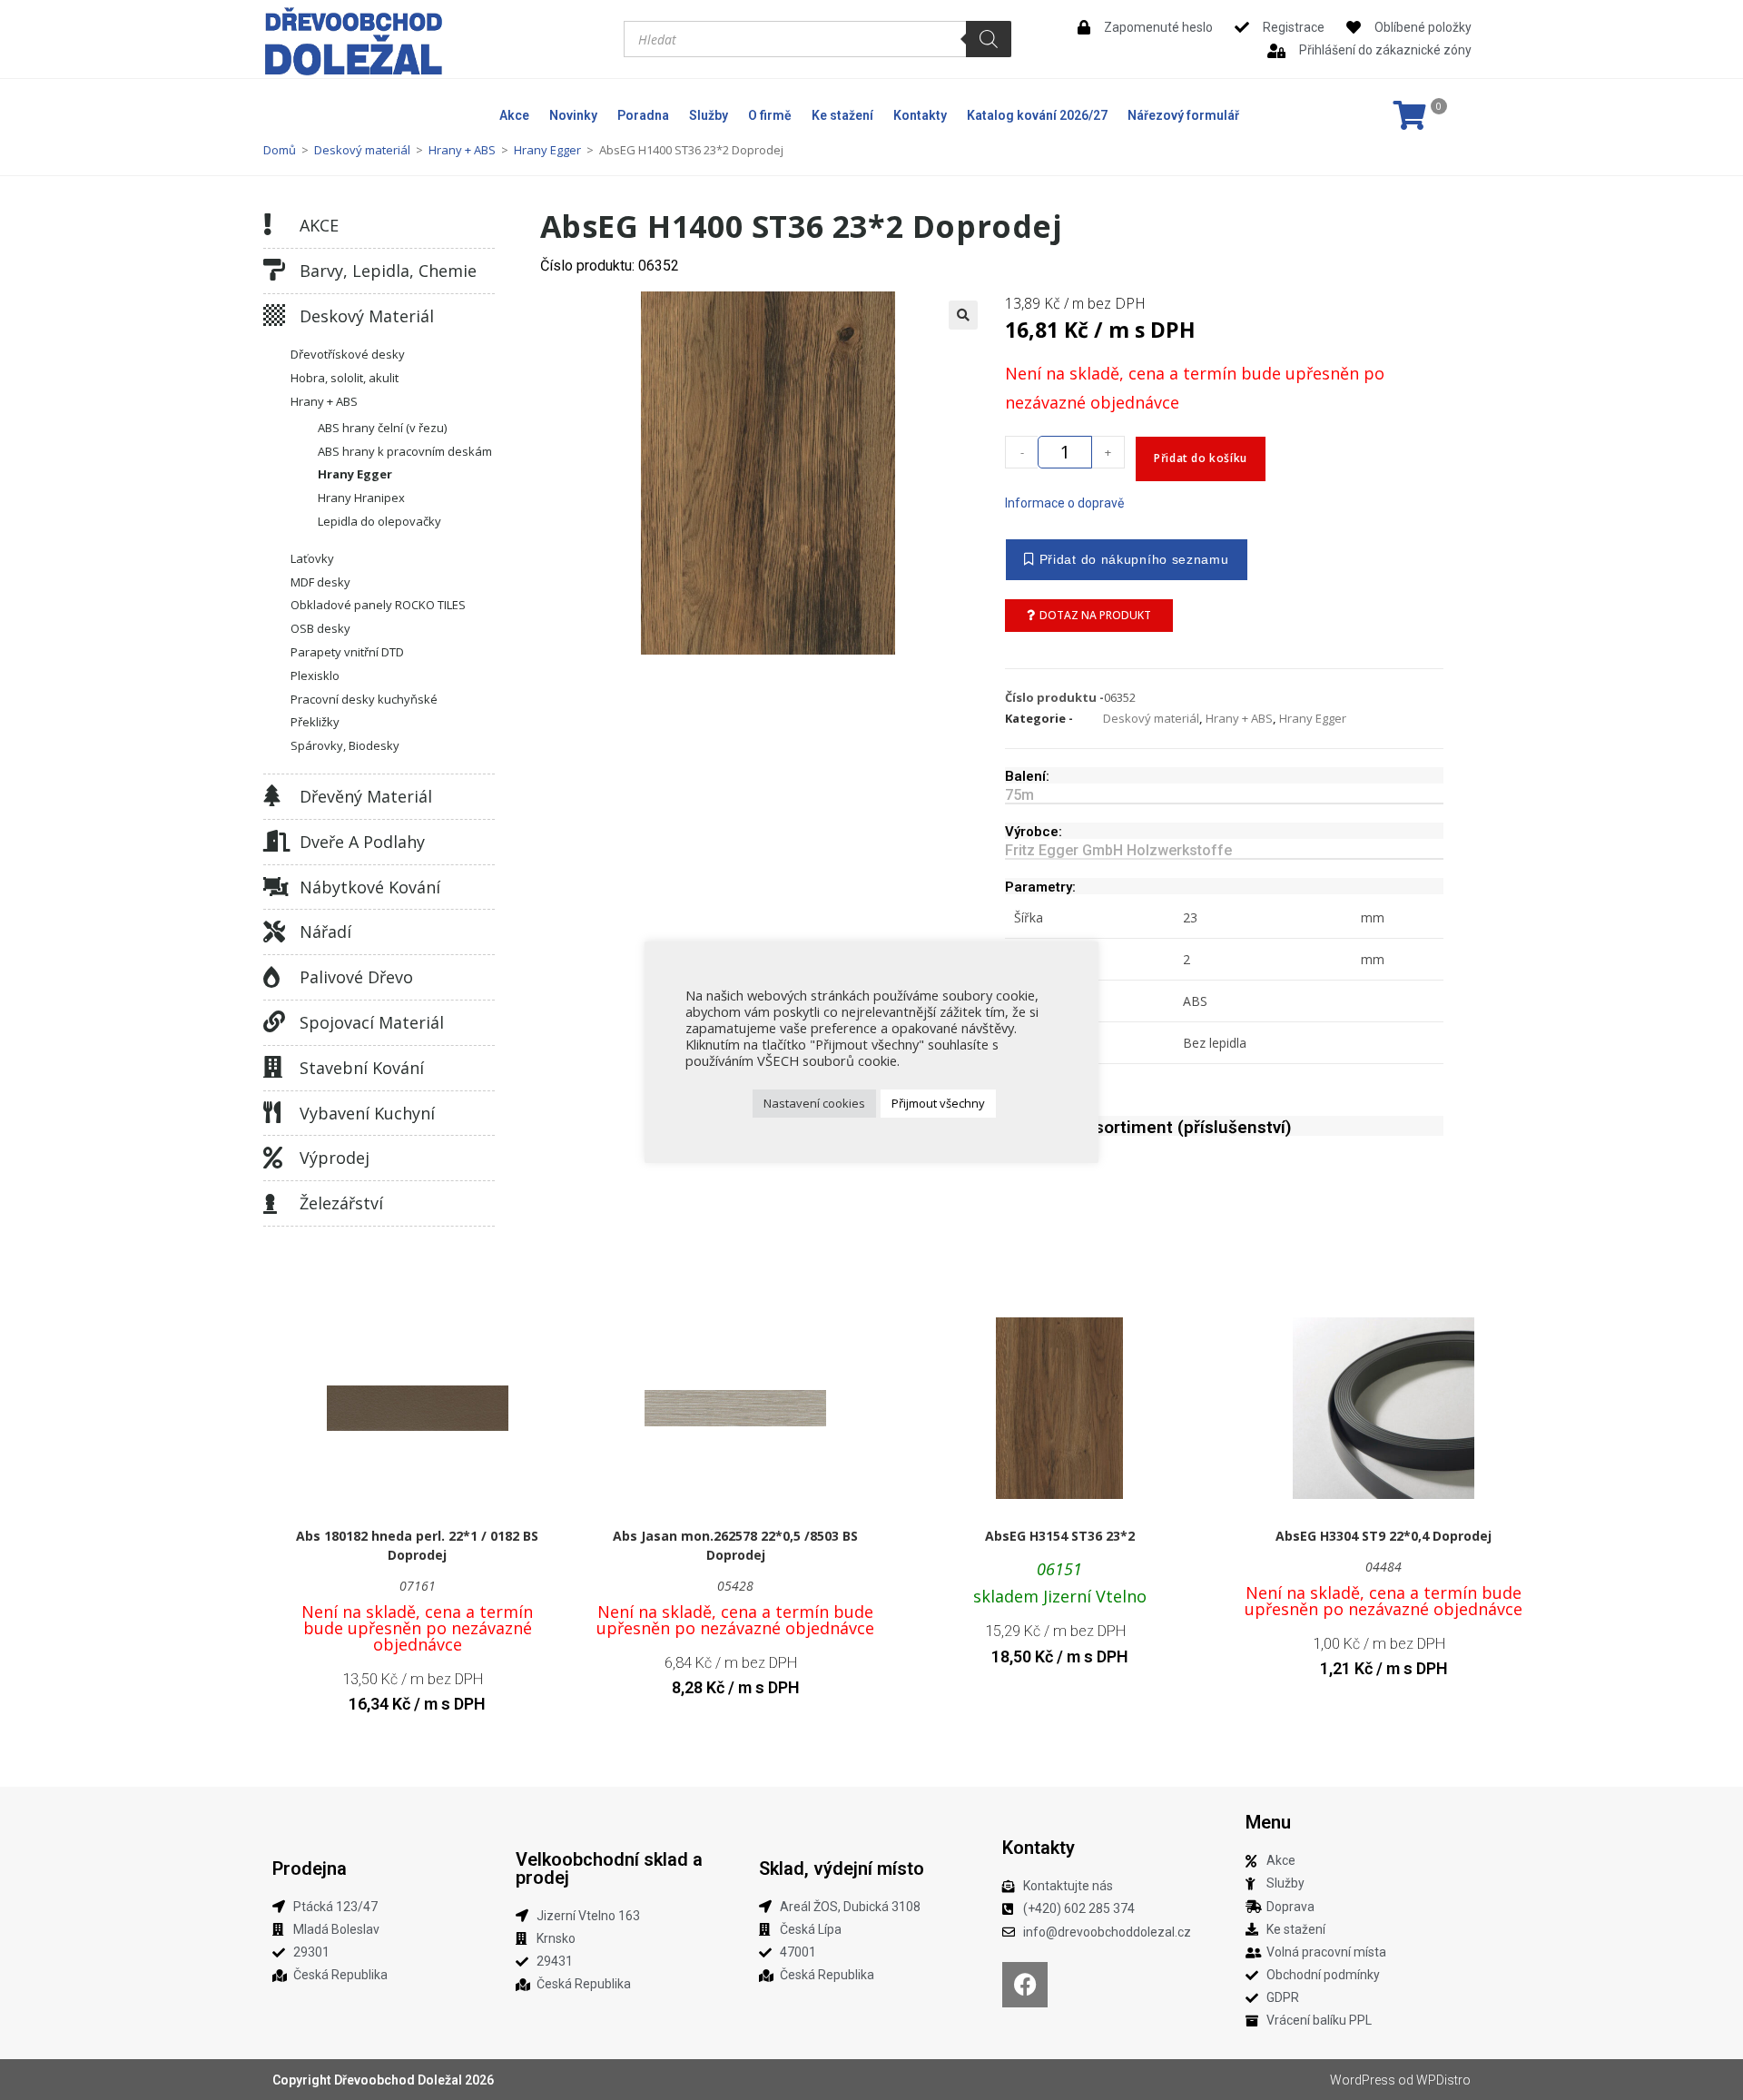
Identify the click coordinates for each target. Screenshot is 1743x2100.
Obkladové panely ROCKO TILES (378, 605)
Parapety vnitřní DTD (347, 652)
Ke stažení (842, 115)
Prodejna (310, 1868)
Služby (709, 115)
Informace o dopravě (1064, 503)
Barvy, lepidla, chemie (388, 271)
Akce (514, 115)
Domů (280, 150)
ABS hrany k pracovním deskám (405, 451)
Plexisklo (315, 675)
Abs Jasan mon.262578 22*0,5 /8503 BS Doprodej (735, 1545)
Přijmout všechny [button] (938, 1103)
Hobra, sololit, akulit (345, 378)
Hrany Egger (547, 150)
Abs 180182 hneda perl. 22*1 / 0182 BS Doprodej (417, 1545)
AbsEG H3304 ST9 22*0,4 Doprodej (1384, 1536)
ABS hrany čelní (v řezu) (382, 428)
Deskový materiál (362, 150)
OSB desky (320, 628)
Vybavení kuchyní (367, 1113)
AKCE (319, 225)
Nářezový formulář (1183, 115)
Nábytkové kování (370, 887)
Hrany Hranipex (361, 498)
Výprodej (335, 1158)
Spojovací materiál (372, 1022)
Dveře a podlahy (362, 842)
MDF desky (320, 582)
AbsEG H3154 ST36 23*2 (1060, 1536)
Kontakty (920, 115)
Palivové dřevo (356, 977)
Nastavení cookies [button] (814, 1103)
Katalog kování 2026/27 (1037, 115)
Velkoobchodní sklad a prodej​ (609, 1868)
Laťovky (312, 558)
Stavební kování (362, 1068)
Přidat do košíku (1201, 458)
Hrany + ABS (462, 150)
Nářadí (325, 932)
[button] (963, 315)
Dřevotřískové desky (348, 354)
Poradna (643, 115)
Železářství (341, 1203)
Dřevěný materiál (366, 796)
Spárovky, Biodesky (345, 745)
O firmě (770, 115)
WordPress (1363, 2080)
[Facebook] (1025, 1985)
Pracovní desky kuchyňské (364, 699)
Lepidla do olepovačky (379, 521)
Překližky (315, 722)
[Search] (989, 39)
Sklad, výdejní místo (842, 1868)
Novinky (573, 115)
